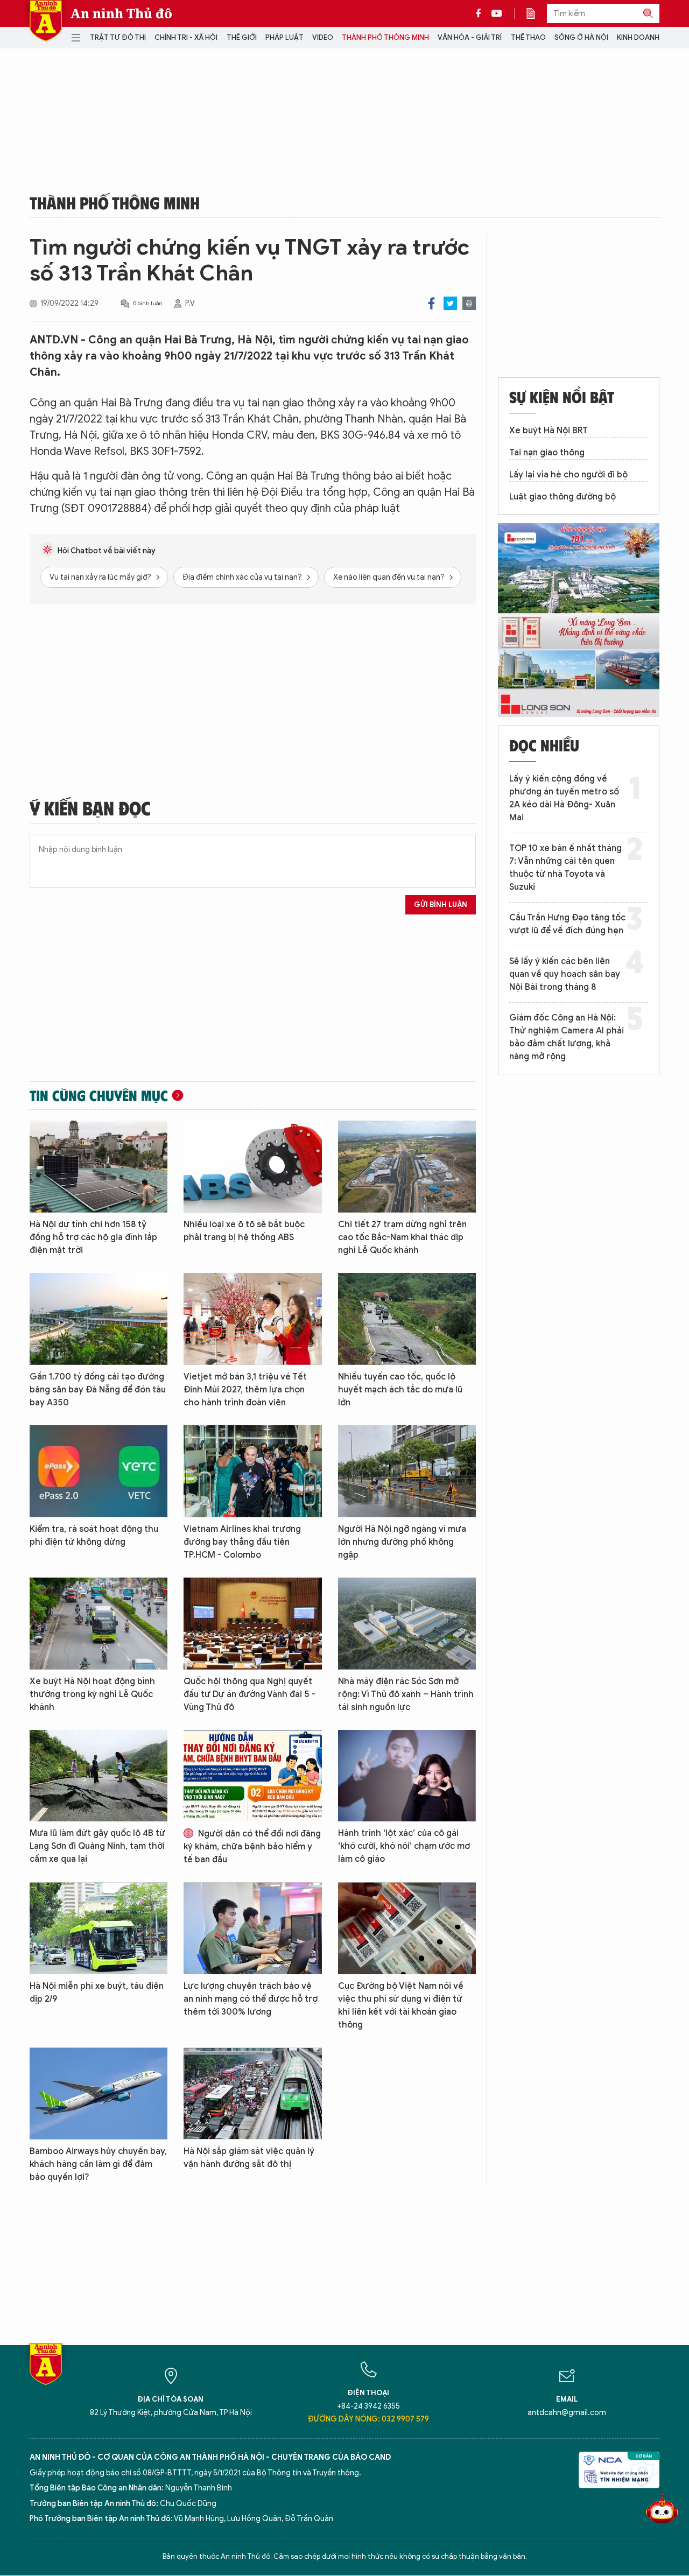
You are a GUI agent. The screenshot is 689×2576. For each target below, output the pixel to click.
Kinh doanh (638, 37)
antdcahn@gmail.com (567, 2413)
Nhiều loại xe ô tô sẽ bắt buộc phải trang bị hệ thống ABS (244, 1231)
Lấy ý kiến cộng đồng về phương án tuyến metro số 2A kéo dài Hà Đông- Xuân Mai (564, 798)
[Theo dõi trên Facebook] (481, 13)
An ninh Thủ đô (121, 13)
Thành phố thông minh (385, 37)
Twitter (450, 303)
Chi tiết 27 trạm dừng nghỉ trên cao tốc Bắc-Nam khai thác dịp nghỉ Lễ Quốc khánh (402, 1237)
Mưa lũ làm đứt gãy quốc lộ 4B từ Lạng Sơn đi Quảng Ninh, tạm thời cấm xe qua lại (97, 1846)
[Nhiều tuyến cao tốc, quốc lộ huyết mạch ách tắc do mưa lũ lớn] (407, 1319)
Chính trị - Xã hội (186, 37)
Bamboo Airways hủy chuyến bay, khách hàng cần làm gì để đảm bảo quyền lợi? (98, 2164)
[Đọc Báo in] (536, 13)
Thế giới (242, 37)
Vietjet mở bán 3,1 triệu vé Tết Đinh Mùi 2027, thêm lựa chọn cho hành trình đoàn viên (245, 1390)
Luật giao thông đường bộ (563, 497)
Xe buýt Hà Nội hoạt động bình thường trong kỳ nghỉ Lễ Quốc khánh (92, 1694)
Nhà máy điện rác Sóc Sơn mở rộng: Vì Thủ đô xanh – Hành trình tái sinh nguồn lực (406, 1694)
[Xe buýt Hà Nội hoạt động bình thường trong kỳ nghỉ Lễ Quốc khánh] (99, 1624)
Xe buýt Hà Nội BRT (549, 431)
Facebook (431, 303)
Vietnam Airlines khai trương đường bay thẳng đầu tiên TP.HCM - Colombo (242, 1542)
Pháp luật (284, 37)
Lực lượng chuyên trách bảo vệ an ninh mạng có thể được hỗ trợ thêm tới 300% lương (251, 1999)
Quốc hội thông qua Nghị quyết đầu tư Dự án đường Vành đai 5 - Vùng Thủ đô (249, 1694)
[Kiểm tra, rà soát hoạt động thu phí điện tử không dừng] (99, 1471)
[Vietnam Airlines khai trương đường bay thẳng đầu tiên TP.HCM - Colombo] (252, 1471)
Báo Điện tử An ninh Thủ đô (46, 21)
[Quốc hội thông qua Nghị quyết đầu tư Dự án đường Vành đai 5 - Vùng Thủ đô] (252, 1624)
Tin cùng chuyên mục (99, 1095)
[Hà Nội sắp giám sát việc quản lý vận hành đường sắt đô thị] (252, 2093)
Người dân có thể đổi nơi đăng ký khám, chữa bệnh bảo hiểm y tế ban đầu (252, 1847)
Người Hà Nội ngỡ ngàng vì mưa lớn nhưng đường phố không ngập (402, 1542)
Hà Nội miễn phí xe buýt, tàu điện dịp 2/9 (97, 1993)
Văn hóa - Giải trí (470, 37)
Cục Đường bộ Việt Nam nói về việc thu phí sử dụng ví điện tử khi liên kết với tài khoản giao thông (401, 2005)
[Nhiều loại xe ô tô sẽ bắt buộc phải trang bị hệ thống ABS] (252, 1167)
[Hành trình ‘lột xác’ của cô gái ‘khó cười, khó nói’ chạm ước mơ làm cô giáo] (407, 1776)
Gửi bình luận (441, 905)
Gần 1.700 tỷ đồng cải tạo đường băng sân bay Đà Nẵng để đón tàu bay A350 (98, 1390)
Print (469, 303)
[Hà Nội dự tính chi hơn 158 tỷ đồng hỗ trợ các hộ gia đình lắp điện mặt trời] (99, 1167)
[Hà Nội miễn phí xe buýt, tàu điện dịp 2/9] (99, 1928)
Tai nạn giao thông (547, 453)
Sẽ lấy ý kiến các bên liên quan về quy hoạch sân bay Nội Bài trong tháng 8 (565, 974)
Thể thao (528, 37)
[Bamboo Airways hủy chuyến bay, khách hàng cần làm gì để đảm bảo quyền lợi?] (99, 2093)
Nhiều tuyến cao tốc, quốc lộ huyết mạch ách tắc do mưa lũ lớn (400, 1390)
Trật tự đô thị (118, 37)
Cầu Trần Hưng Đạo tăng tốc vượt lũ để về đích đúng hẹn (567, 924)
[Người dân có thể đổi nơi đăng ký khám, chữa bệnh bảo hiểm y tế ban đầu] (252, 1776)
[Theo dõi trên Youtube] (497, 13)
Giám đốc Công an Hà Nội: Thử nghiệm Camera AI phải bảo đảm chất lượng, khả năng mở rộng (567, 1037)
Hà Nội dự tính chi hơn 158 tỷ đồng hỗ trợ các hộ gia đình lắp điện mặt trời (93, 1237)
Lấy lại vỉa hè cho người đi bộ (568, 475)
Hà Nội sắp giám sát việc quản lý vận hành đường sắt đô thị (249, 2158)
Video (323, 37)
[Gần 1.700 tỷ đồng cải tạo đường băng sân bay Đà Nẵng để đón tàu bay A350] (99, 1319)
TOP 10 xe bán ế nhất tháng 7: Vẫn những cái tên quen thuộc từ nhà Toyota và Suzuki (565, 868)
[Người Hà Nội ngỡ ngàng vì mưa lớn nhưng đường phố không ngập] (407, 1471)
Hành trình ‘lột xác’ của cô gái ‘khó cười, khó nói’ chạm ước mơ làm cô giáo (404, 1846)
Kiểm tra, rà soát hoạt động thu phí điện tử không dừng (94, 1536)
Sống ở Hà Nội (581, 37)
